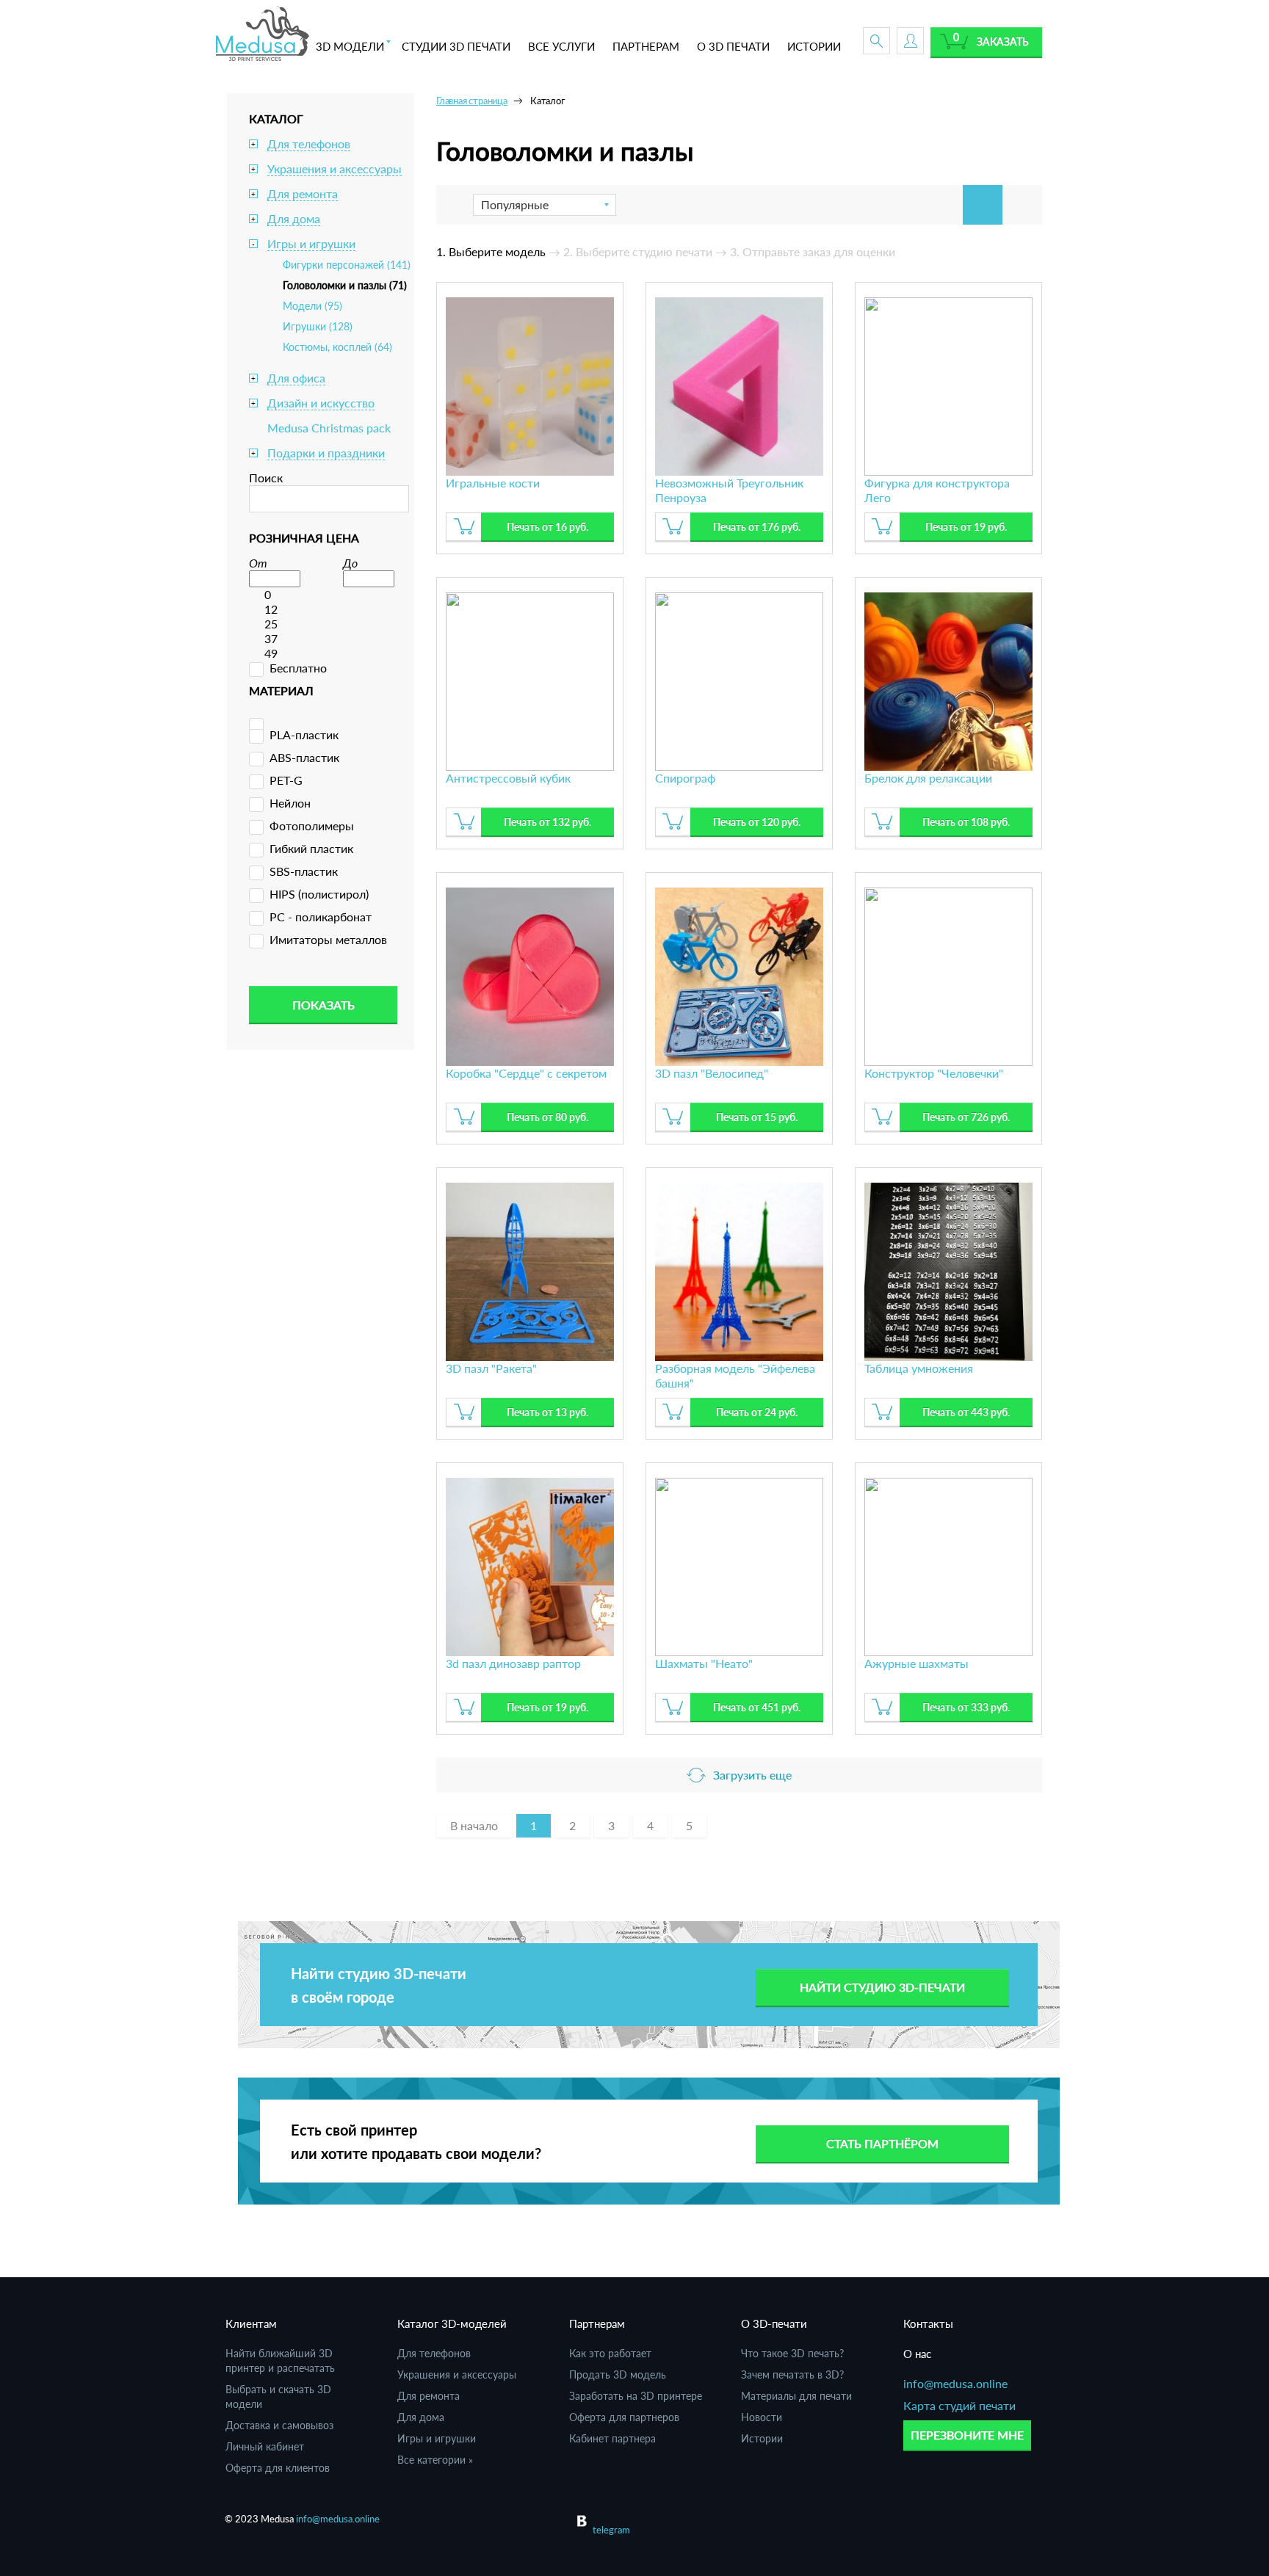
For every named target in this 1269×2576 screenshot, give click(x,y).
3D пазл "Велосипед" (712, 1073)
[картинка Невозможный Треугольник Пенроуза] (739, 384)
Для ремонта (303, 193)
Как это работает (610, 2353)
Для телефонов (309, 144)
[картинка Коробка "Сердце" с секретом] (530, 975)
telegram (611, 2530)
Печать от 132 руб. (547, 822)
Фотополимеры (312, 826)
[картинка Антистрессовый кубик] (530, 679)
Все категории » (435, 2460)
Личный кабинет (265, 2446)
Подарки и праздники (326, 453)
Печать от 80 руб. (547, 1117)
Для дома (294, 218)
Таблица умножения (919, 1368)
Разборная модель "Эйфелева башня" (735, 1375)
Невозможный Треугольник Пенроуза (729, 490)
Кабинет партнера (612, 2438)
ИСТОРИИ (814, 46)
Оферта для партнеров (624, 2417)
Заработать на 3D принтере (636, 2396)
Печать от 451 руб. (757, 1707)
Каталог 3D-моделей (452, 2323)
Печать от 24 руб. (757, 1412)
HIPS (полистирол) (319, 894)
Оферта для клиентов (278, 2468)
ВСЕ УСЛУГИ (561, 46)
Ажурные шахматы (916, 1663)
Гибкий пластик (311, 848)
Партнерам (597, 2323)
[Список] (1022, 205)
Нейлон (290, 803)
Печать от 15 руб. (757, 1117)
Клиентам (251, 2323)
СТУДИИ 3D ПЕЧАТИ (456, 46)
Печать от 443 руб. (966, 1412)
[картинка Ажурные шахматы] (948, 1565)
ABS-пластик (304, 757)
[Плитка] (983, 205)
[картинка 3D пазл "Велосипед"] (739, 975)
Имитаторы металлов (328, 939)
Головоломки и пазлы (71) (345, 285)
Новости (762, 2417)
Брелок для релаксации (928, 778)
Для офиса (296, 378)
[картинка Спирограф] (739, 679)
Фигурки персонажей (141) (347, 265)
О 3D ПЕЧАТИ (733, 46)
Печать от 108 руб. (966, 822)
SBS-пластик (304, 871)
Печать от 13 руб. (547, 1412)
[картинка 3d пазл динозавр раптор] (530, 1565)
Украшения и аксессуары (335, 168)
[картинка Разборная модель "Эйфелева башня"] (739, 1270)
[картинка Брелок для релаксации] (948, 679)
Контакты (928, 2323)
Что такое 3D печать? (792, 2353)
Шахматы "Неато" (704, 1663)
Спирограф (685, 778)
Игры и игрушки (311, 243)
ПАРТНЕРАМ (646, 46)
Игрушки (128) (318, 326)
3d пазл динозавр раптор (513, 1663)
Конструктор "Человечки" (934, 1073)
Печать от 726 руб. (966, 1117)
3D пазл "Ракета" (491, 1368)
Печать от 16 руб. (547, 527)
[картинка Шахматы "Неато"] (739, 1565)
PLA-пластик (304, 734)
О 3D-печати (774, 2323)
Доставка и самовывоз (279, 2425)
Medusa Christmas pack (329, 428)
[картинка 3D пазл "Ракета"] (530, 1270)
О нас (917, 2354)
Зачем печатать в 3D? (792, 2374)
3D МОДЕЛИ (350, 46)
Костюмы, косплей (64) (337, 347)
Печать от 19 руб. (966, 527)
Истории (762, 2438)
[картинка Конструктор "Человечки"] (948, 975)
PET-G (286, 780)
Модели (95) (312, 306)
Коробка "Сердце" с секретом (526, 1073)
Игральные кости (493, 483)
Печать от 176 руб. (757, 527)
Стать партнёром (882, 2143)
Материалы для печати (796, 2396)
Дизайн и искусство (321, 403)
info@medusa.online (955, 2383)
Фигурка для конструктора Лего (937, 490)
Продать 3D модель (618, 2374)
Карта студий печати (959, 2405)
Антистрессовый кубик (508, 778)
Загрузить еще (752, 1775)
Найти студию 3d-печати (882, 1987)
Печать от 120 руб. (757, 822)
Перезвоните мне (967, 2435)
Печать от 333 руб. (966, 1707)
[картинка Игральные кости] (530, 384)
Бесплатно (298, 668)
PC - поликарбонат (321, 917)
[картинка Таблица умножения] (948, 1270)
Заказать (1003, 41)
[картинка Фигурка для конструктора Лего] (948, 384)
